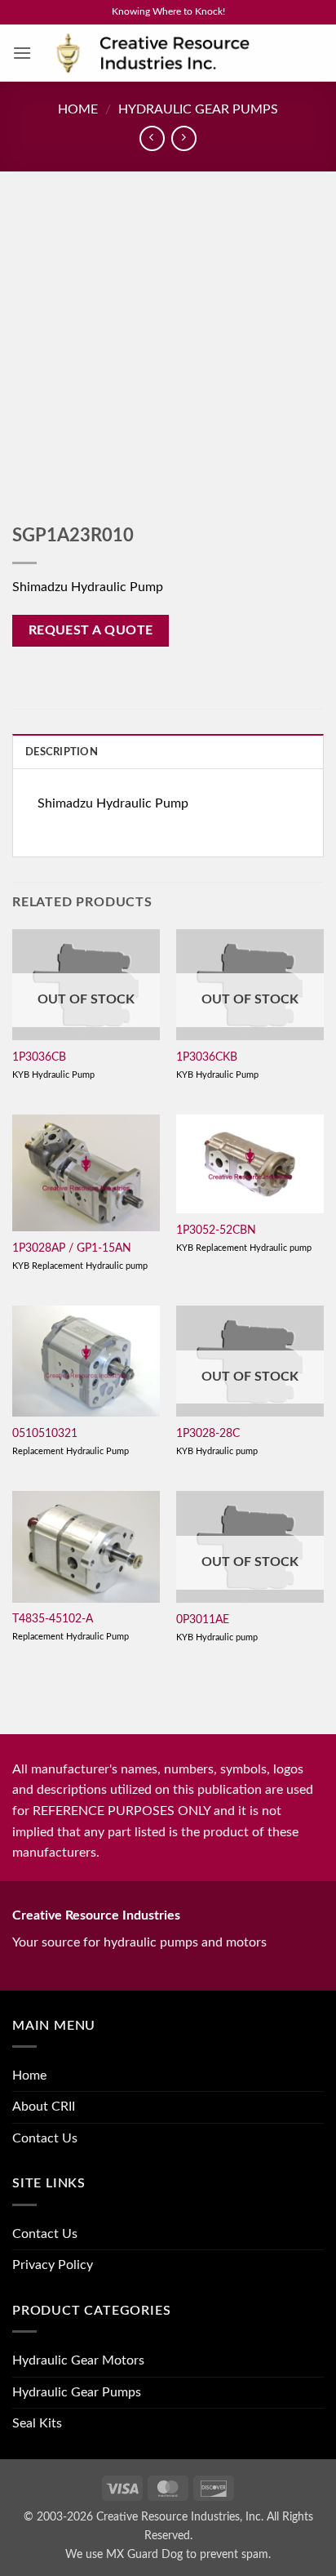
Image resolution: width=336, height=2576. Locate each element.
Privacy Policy (53, 2265)
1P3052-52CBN (216, 1230)
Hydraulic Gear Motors (78, 2360)
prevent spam (234, 2554)
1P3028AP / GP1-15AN (72, 1248)
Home (78, 109)
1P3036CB (39, 1057)
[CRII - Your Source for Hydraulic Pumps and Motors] (178, 53)
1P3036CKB (207, 1057)
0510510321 (45, 1434)
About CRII (44, 2107)
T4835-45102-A (53, 1619)
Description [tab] (62, 752)
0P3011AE (203, 1620)
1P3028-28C (208, 1434)
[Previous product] (184, 138)
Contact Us (45, 2138)
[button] (22, 53)
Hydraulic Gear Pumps (198, 109)
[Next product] (152, 138)
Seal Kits (37, 2423)
